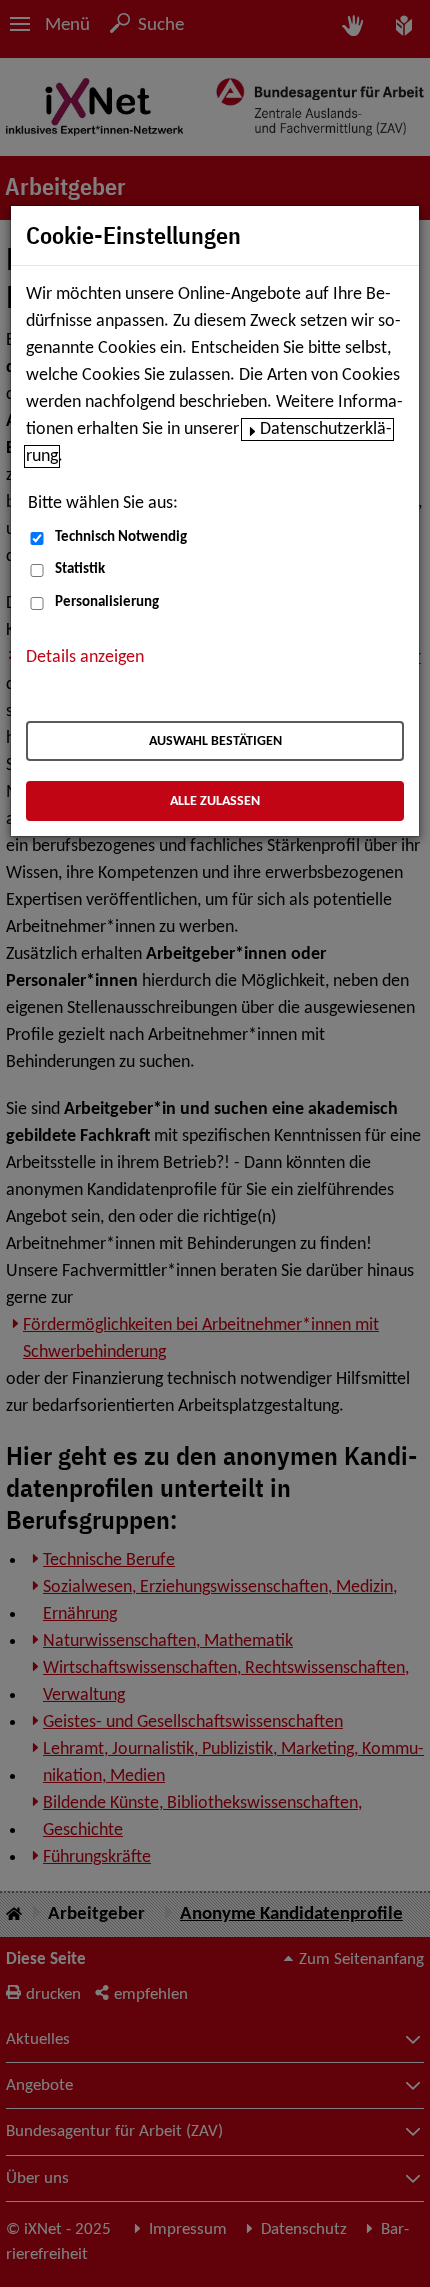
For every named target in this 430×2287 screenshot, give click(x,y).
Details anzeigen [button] (85, 657)
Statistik (80, 569)
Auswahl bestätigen (215, 741)
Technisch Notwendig (121, 537)
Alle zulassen (215, 801)
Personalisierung (107, 602)
